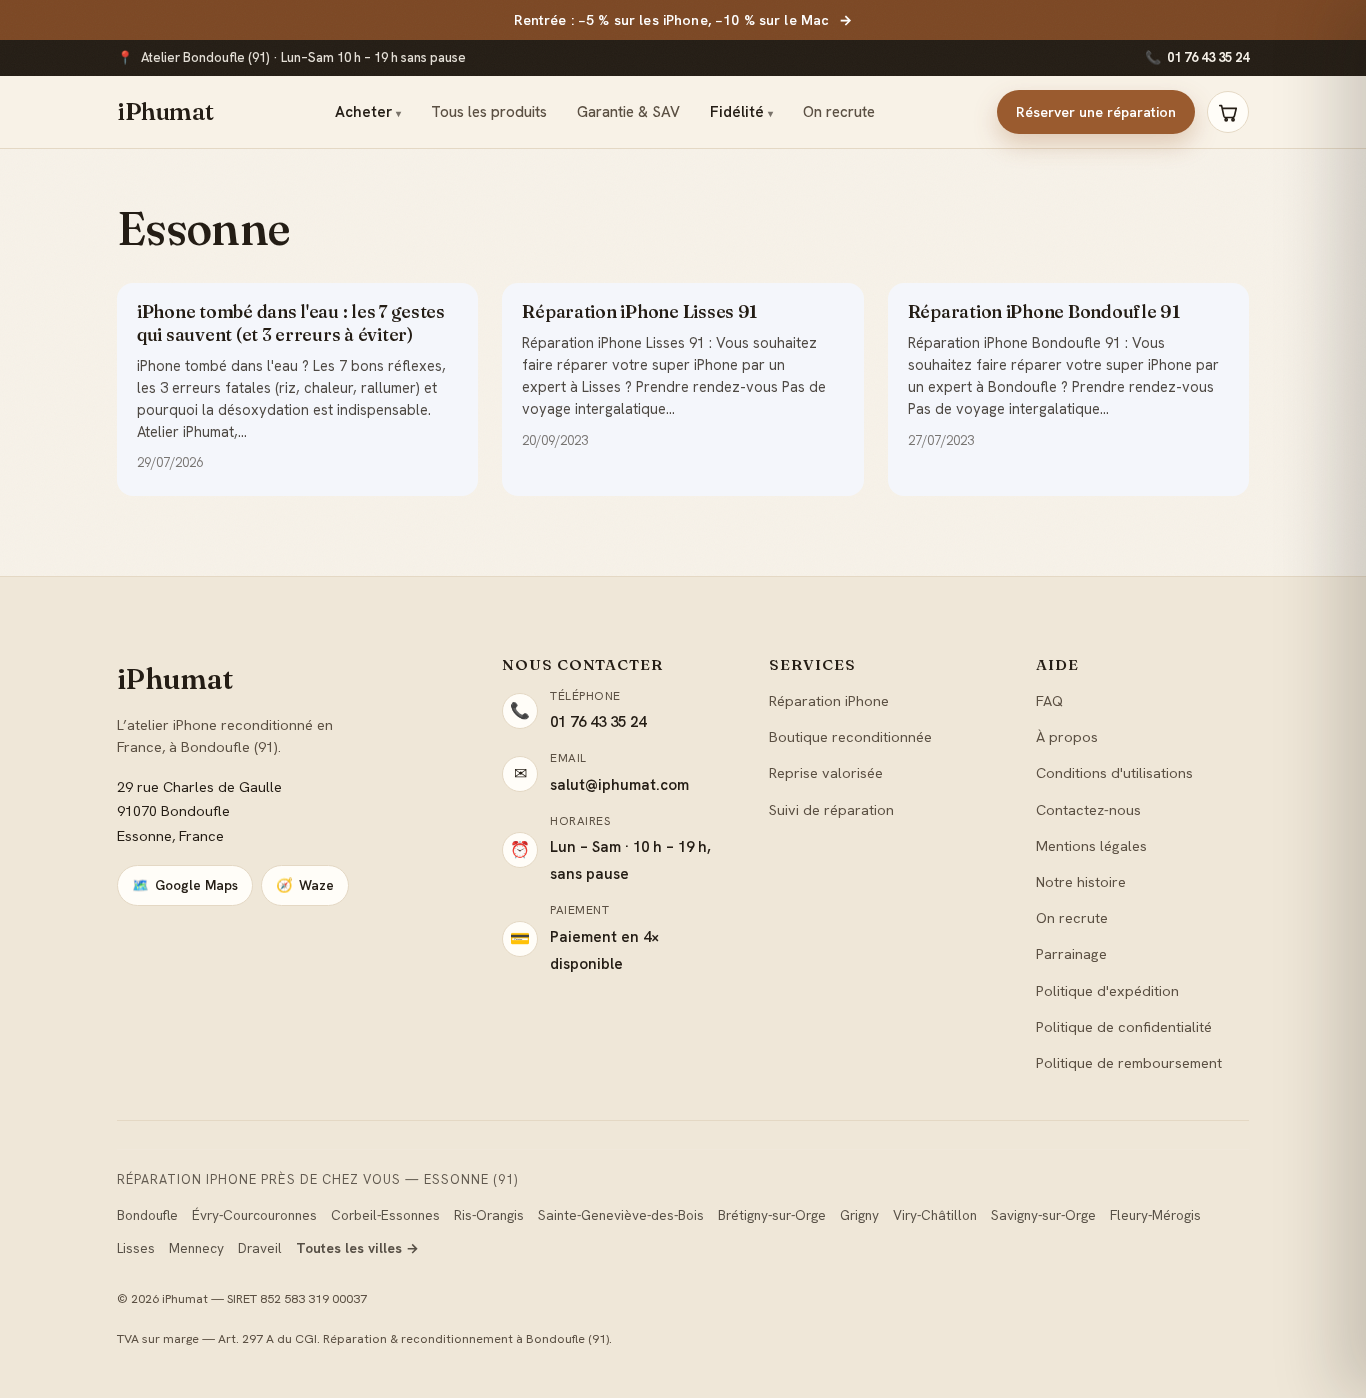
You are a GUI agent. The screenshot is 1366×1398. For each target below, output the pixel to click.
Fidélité (741, 112)
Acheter (368, 112)
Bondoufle (147, 1215)
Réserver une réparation (1096, 112)
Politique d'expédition (1107, 990)
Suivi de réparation (831, 809)
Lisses (136, 1248)
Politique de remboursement (1129, 1062)
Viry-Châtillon (935, 1215)
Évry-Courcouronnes (254, 1215)
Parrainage (1071, 953)
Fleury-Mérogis (1155, 1215)
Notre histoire (1081, 881)
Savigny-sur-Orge (1043, 1215)
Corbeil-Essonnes (385, 1215)
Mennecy (196, 1248)
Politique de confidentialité (1124, 1026)
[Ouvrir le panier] (1228, 112)
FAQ (1049, 700)
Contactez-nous (1088, 809)
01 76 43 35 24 (1197, 57)
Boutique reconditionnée (850, 736)
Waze (305, 885)
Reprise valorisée (826, 772)
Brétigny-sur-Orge (772, 1215)
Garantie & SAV (628, 112)
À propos (1067, 736)
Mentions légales (1091, 845)
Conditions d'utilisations (1114, 772)
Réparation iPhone (829, 700)
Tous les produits (489, 112)
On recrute (839, 112)
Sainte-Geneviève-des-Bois (621, 1215)
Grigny (859, 1215)
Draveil (260, 1248)
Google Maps (185, 885)
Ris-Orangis (489, 1215)
